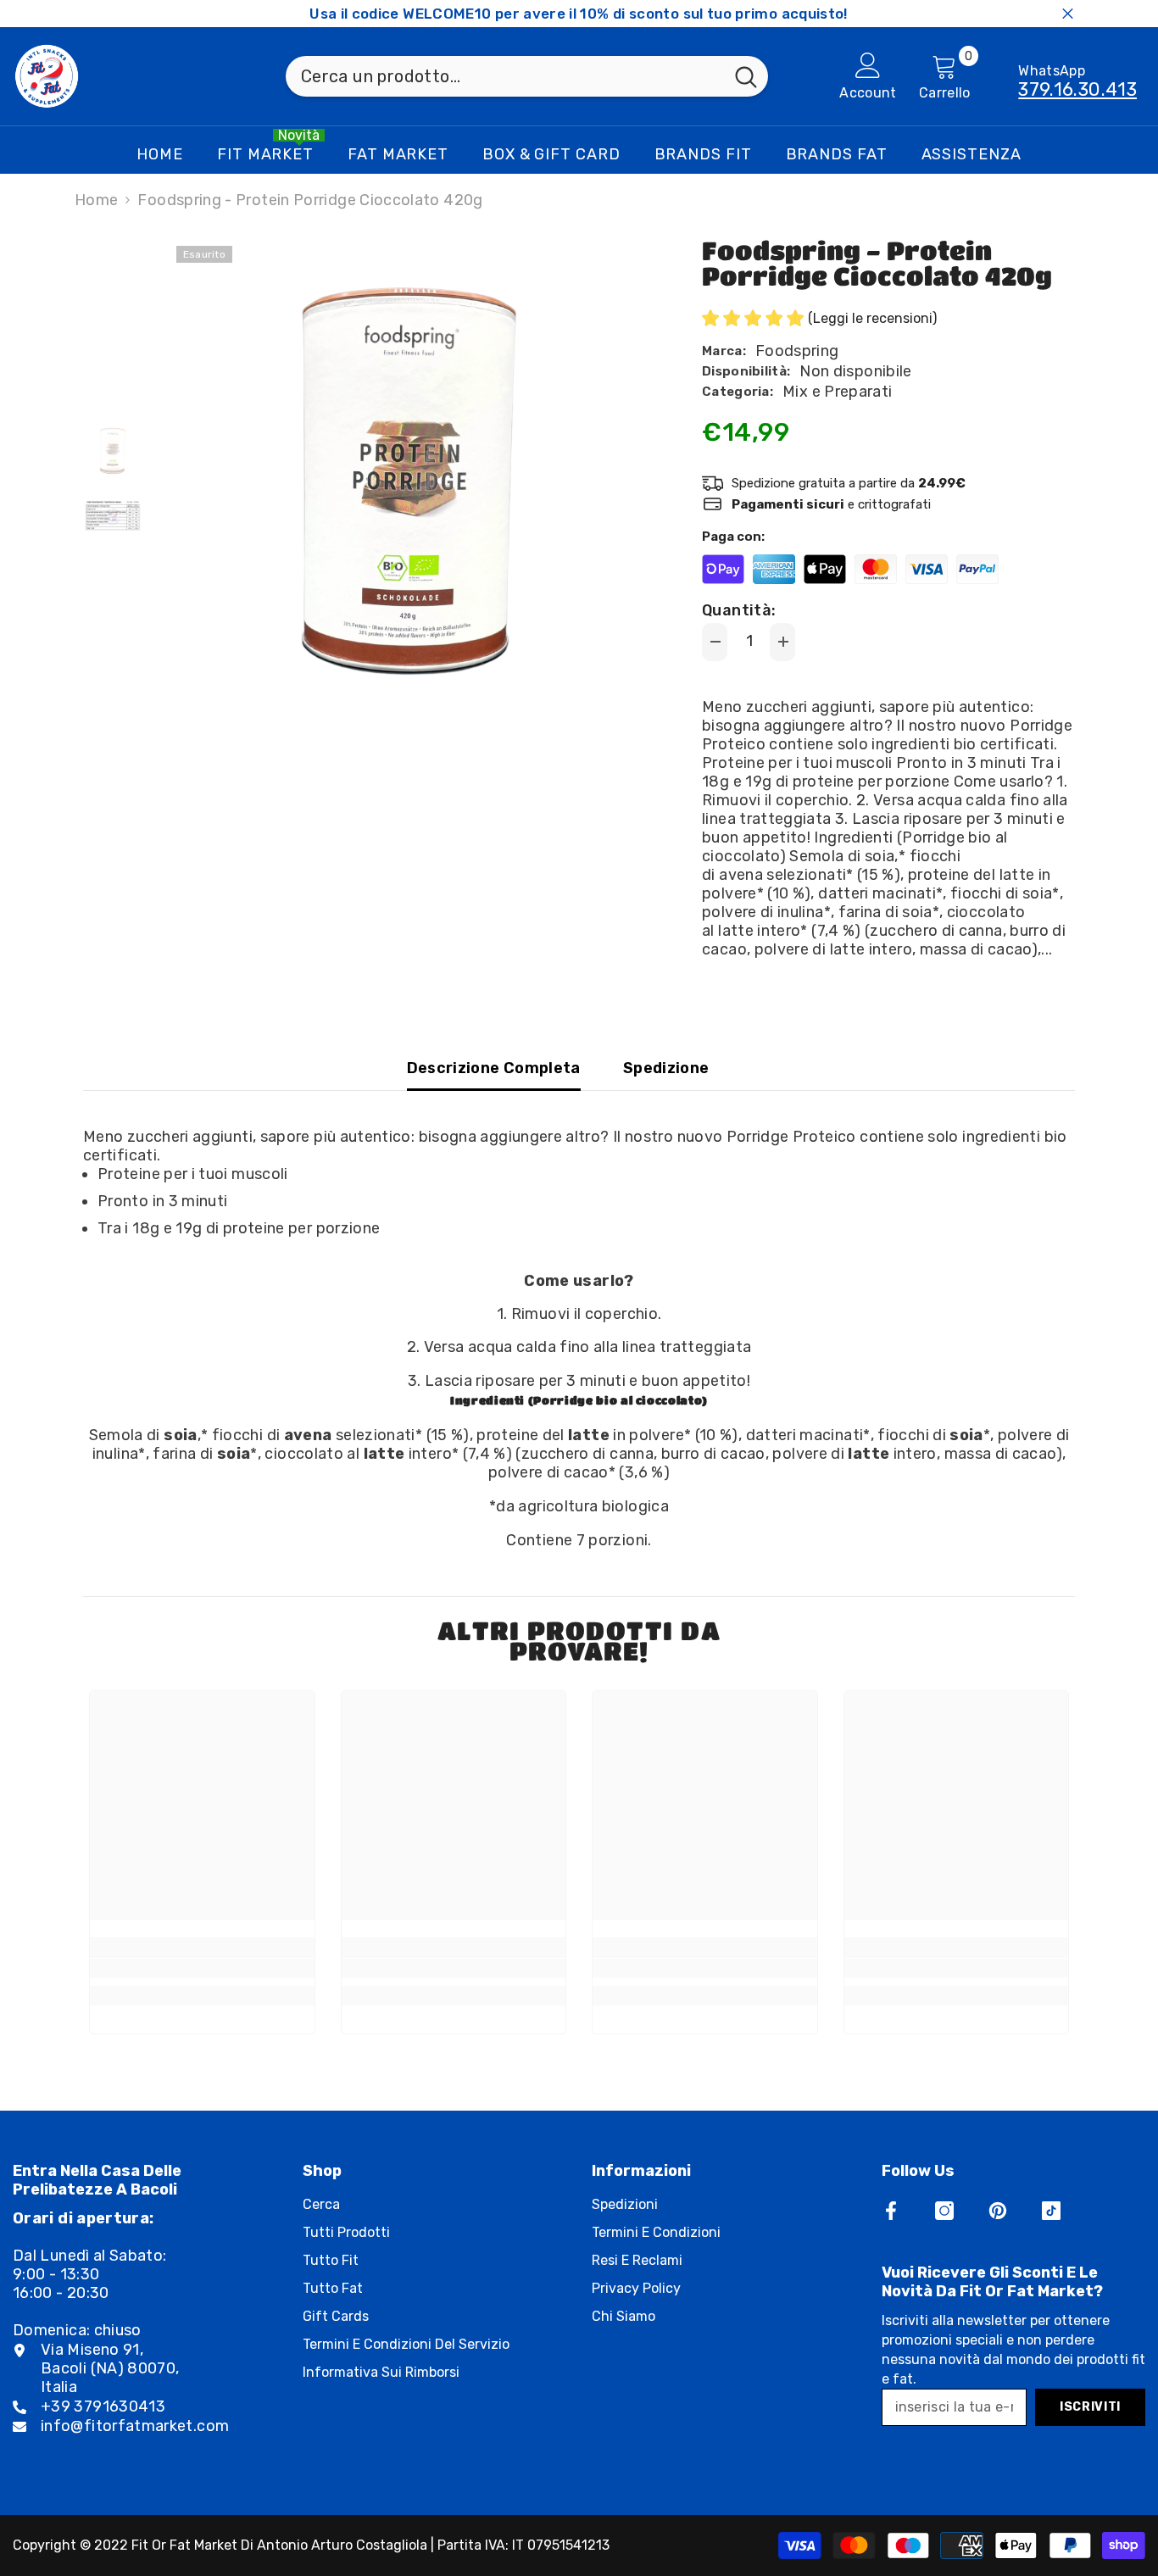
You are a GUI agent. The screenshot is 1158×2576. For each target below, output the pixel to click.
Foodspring (797, 351)
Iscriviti (1090, 2407)
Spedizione (666, 1068)
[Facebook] (891, 2211)
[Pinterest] (998, 2211)
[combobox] (505, 76)
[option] (410, 479)
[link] (202, 1968)
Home (96, 200)
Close (1068, 14)
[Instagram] (944, 2211)
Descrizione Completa (494, 1068)
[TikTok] (1051, 2211)
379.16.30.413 (1077, 89)
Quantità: (739, 610)
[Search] (527, 76)
